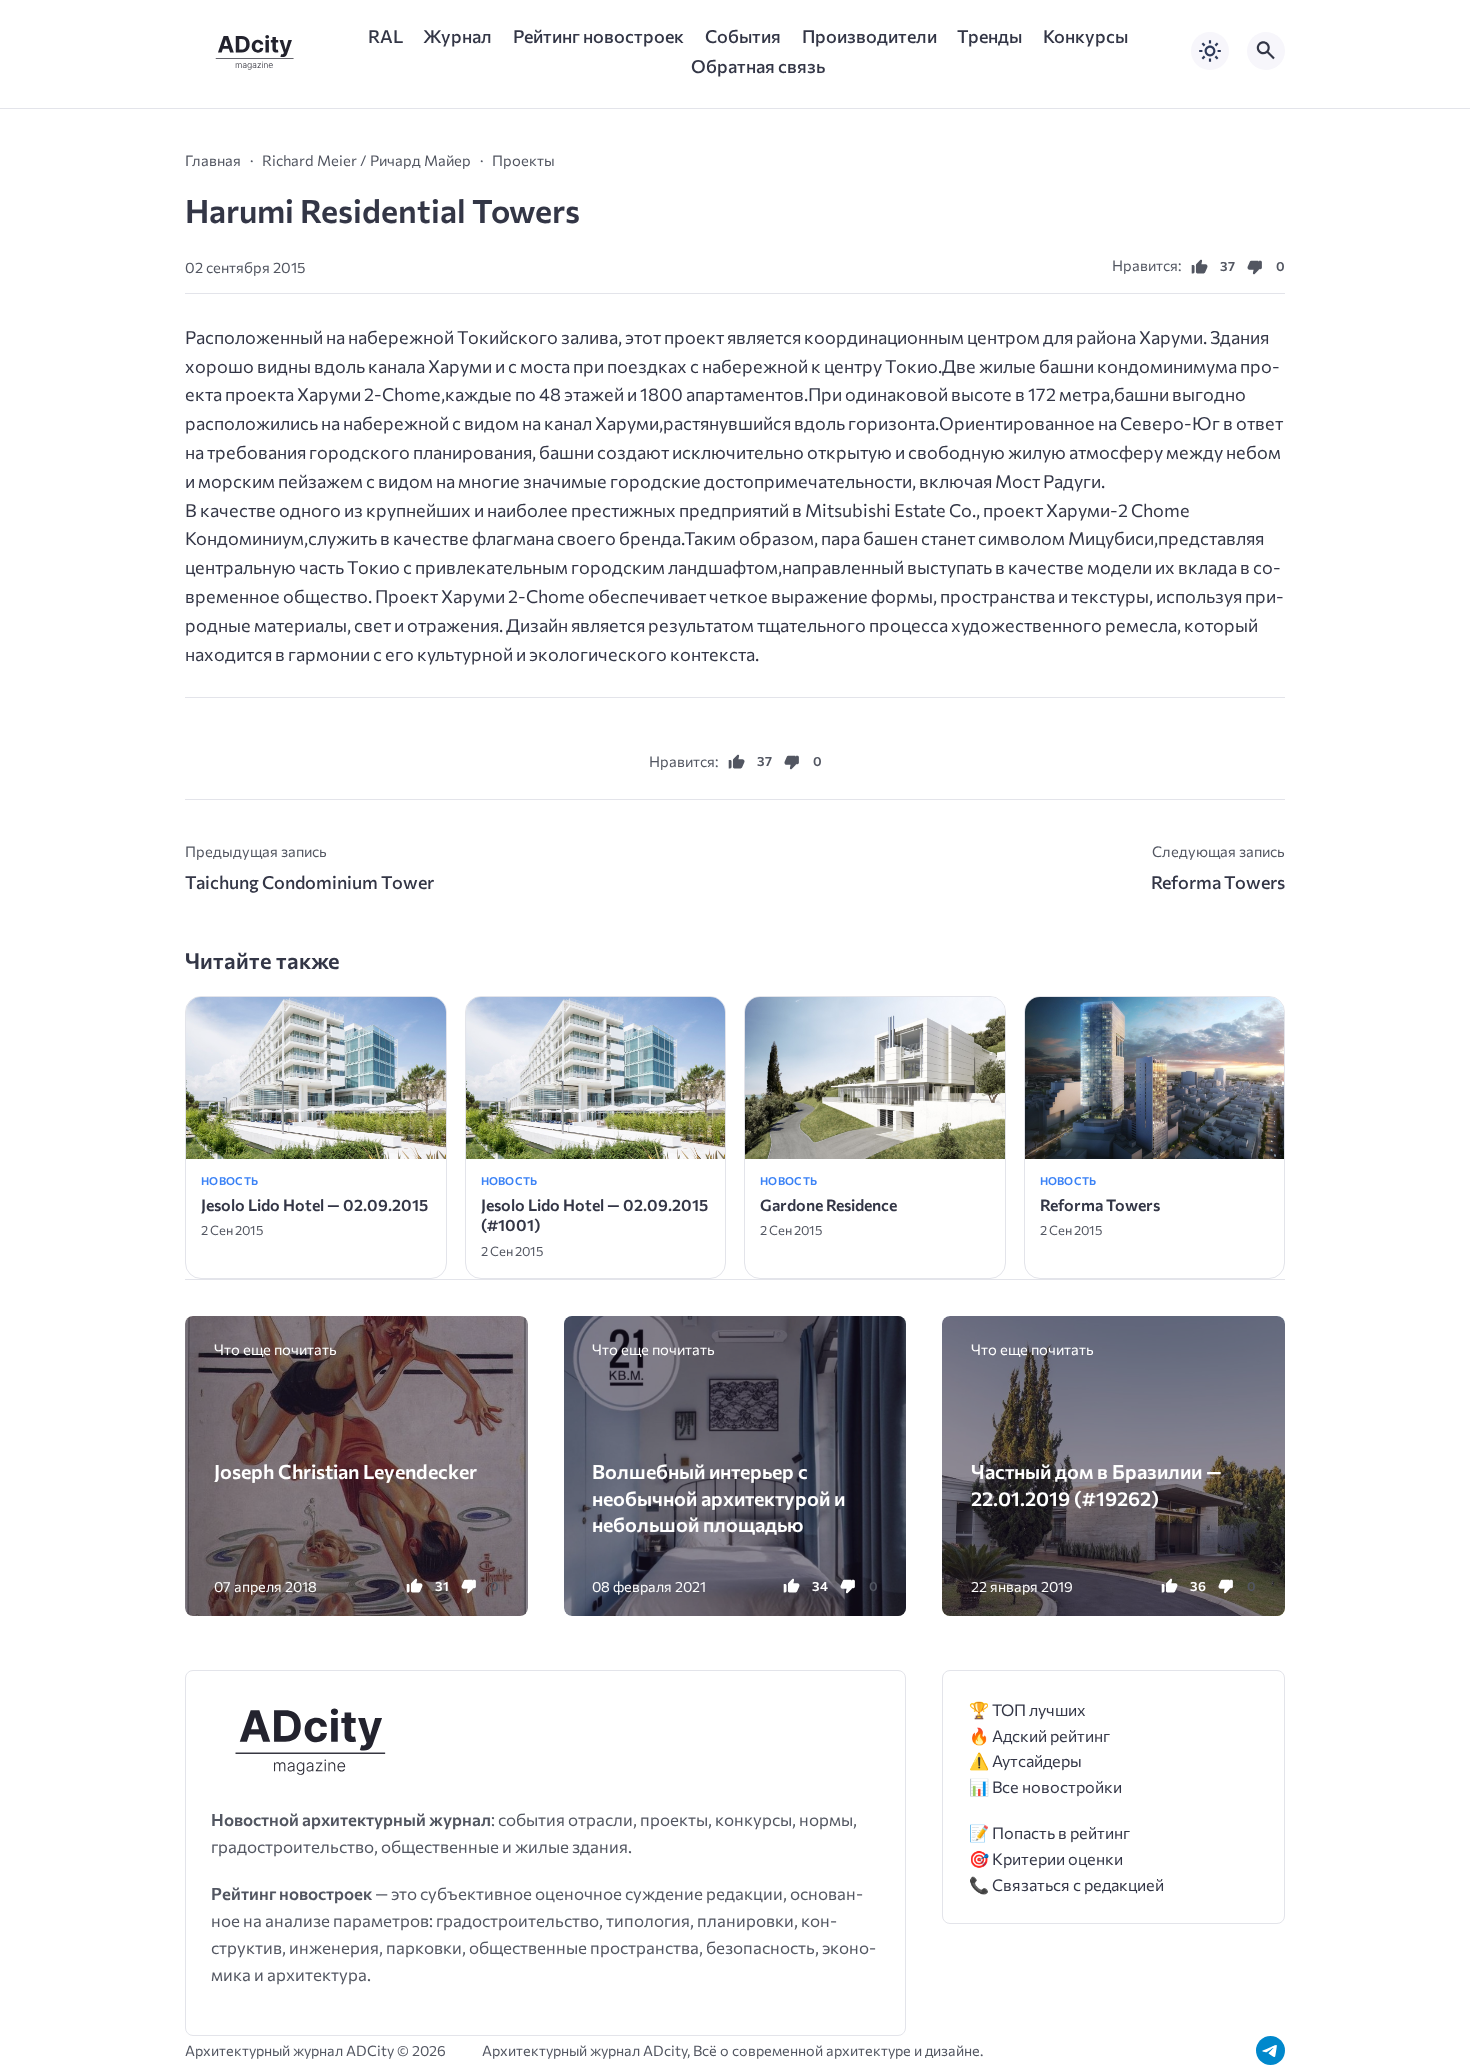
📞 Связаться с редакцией (1066, 1884)
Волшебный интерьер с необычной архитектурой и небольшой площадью (718, 1497)
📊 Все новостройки (1045, 1786)
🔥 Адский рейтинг (1039, 1735)
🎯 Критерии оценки (1046, 1858)
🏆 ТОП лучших (1027, 1709)
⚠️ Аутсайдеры (1025, 1760)
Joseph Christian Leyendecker (345, 1471)
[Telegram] (1270, 2050)
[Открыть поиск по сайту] (1266, 51)
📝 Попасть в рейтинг (1049, 1832)
